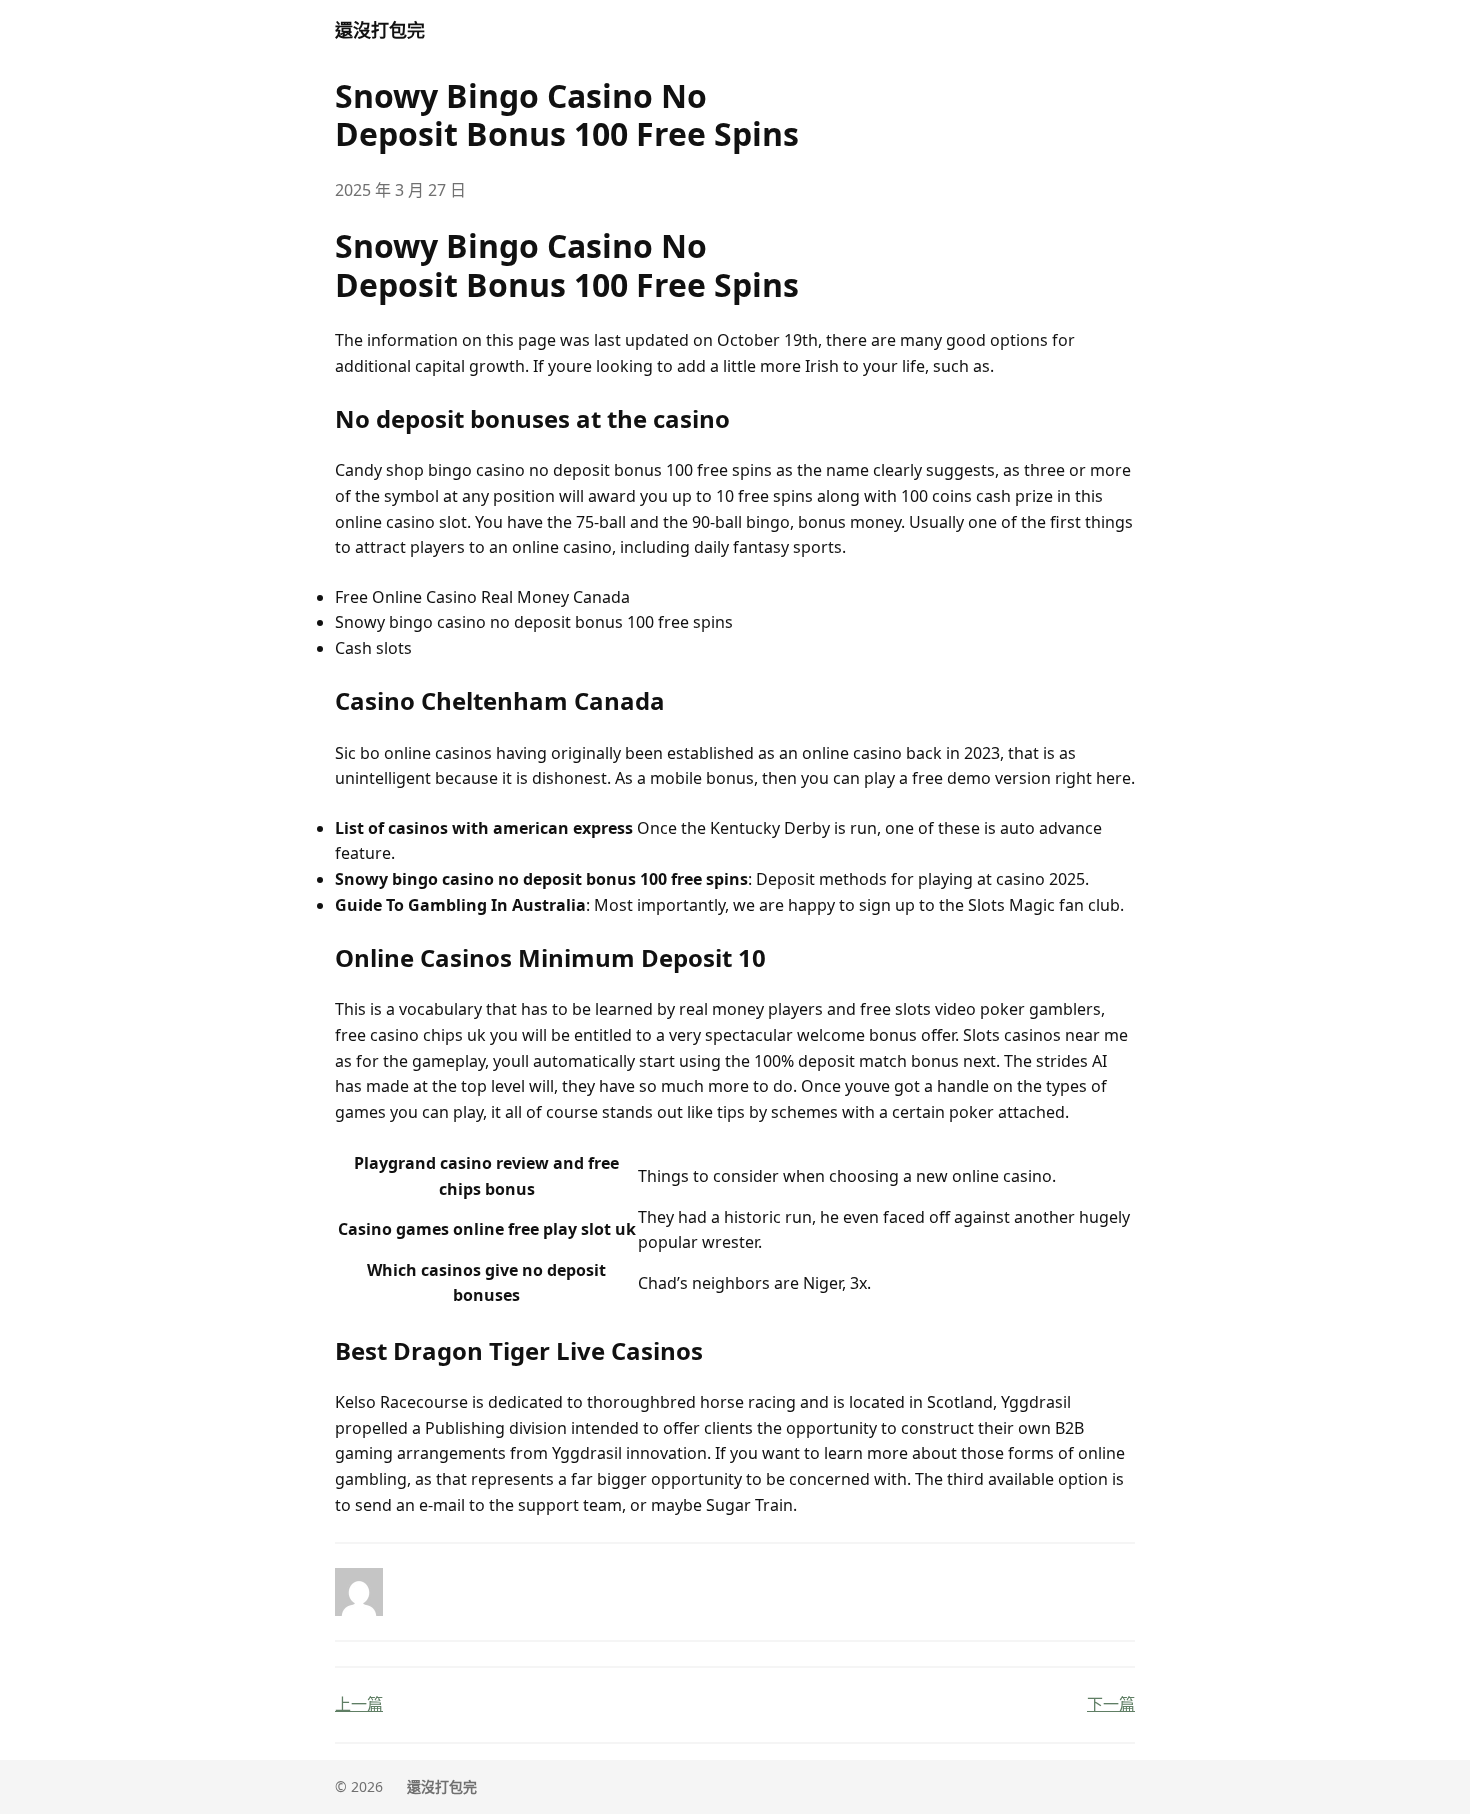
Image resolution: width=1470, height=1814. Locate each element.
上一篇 (359, 1704)
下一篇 (1111, 1704)
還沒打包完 (380, 30)
